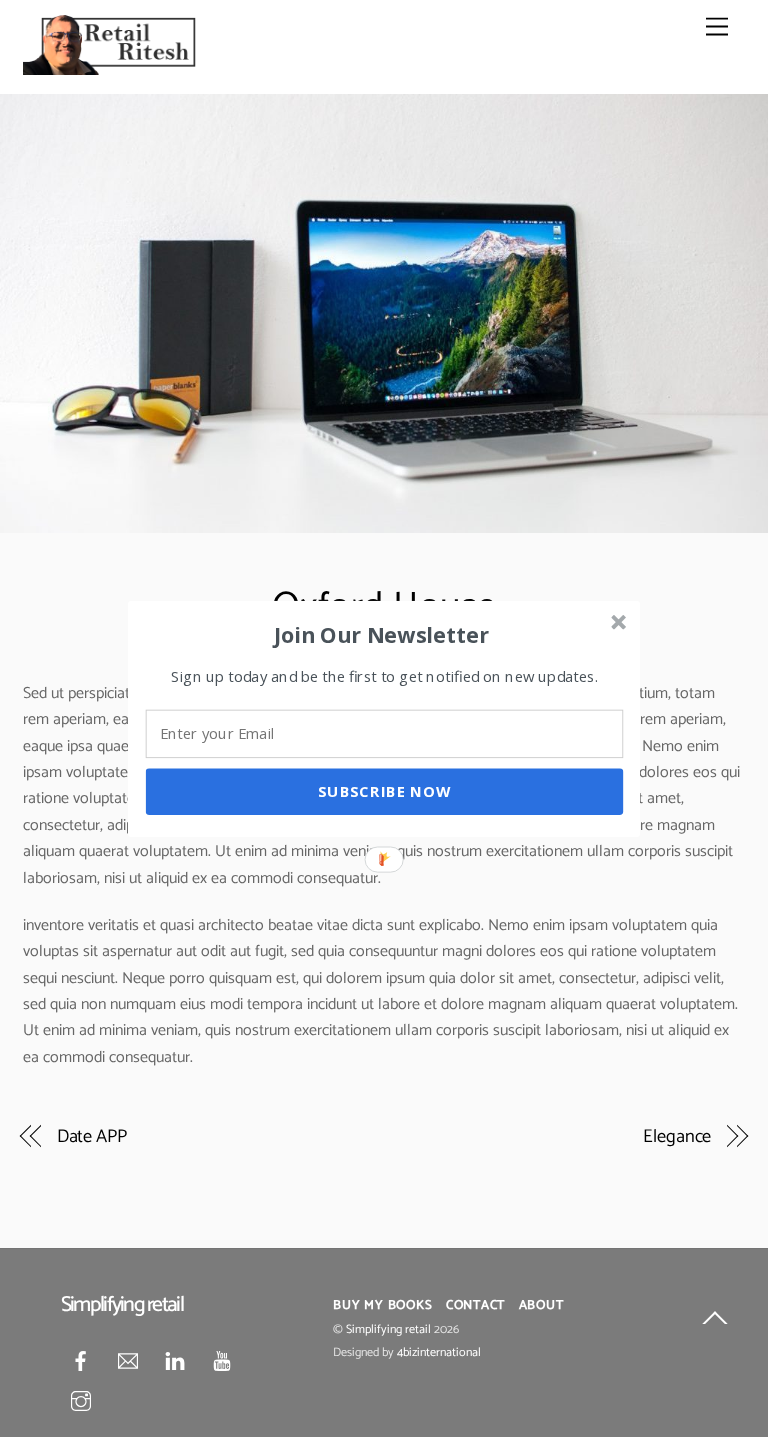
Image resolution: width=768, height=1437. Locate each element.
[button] (382, 634)
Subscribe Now (384, 791)
